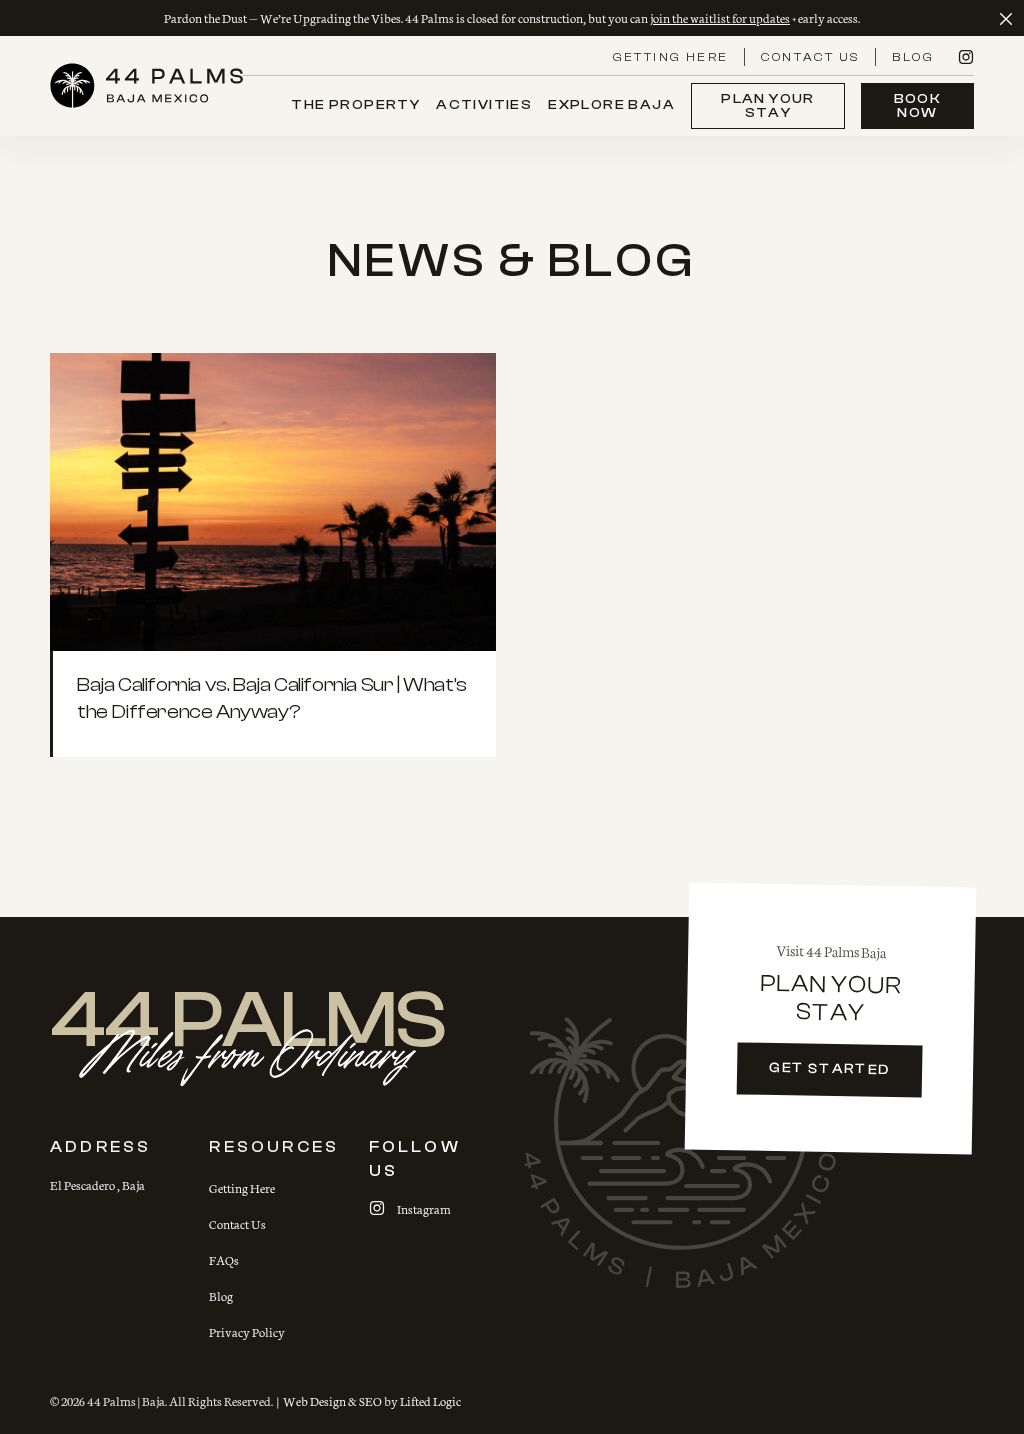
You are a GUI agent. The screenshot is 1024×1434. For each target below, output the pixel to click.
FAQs (224, 1259)
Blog (913, 57)
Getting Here (671, 57)
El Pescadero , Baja (97, 1184)
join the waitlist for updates (720, 17)
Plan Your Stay (768, 106)
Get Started (829, 1069)
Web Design (311, 1400)
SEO (370, 1400)
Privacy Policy (247, 1331)
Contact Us (810, 57)
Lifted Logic (430, 1400)
